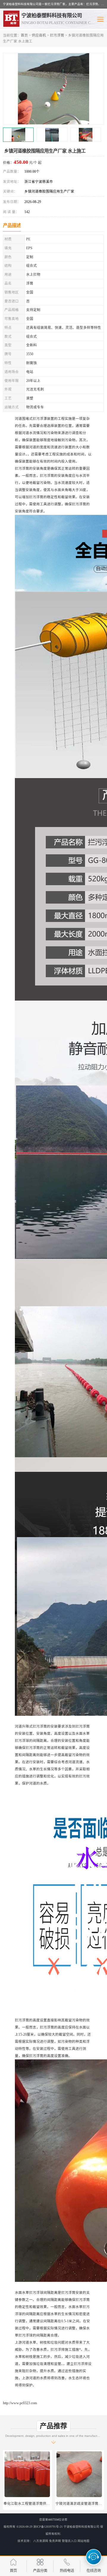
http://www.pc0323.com (20, 2403)
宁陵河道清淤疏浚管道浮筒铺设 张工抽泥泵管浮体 (43, 2504)
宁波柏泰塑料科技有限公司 (81, 2527)
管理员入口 (69, 2541)
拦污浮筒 (57, 35)
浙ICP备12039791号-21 (48, 2527)
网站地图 (84, 2541)
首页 (24, 35)
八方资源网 (41, 2541)
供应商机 (39, 35)
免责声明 (55, 2541)
